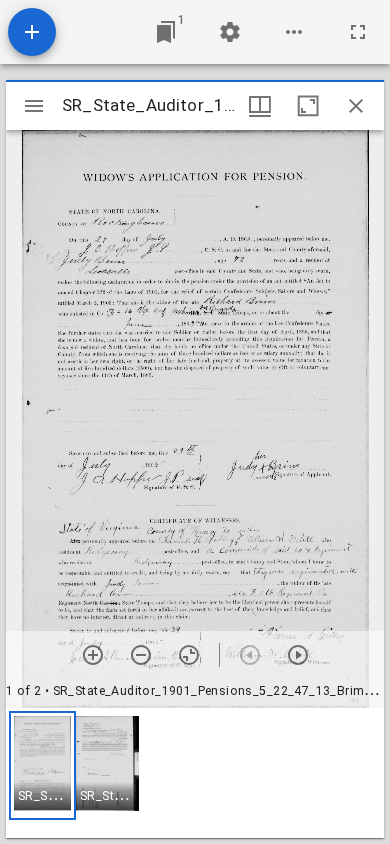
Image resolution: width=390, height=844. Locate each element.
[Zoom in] (93, 655)
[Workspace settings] (230, 32)
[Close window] (356, 106)
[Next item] (298, 655)
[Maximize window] (308, 106)
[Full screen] (358, 32)
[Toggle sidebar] (34, 106)
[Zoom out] (141, 655)
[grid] (195, 773)
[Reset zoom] (189, 655)
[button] (42, 765)
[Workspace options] (294, 32)
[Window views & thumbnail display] (260, 106)
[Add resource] (32, 32)
